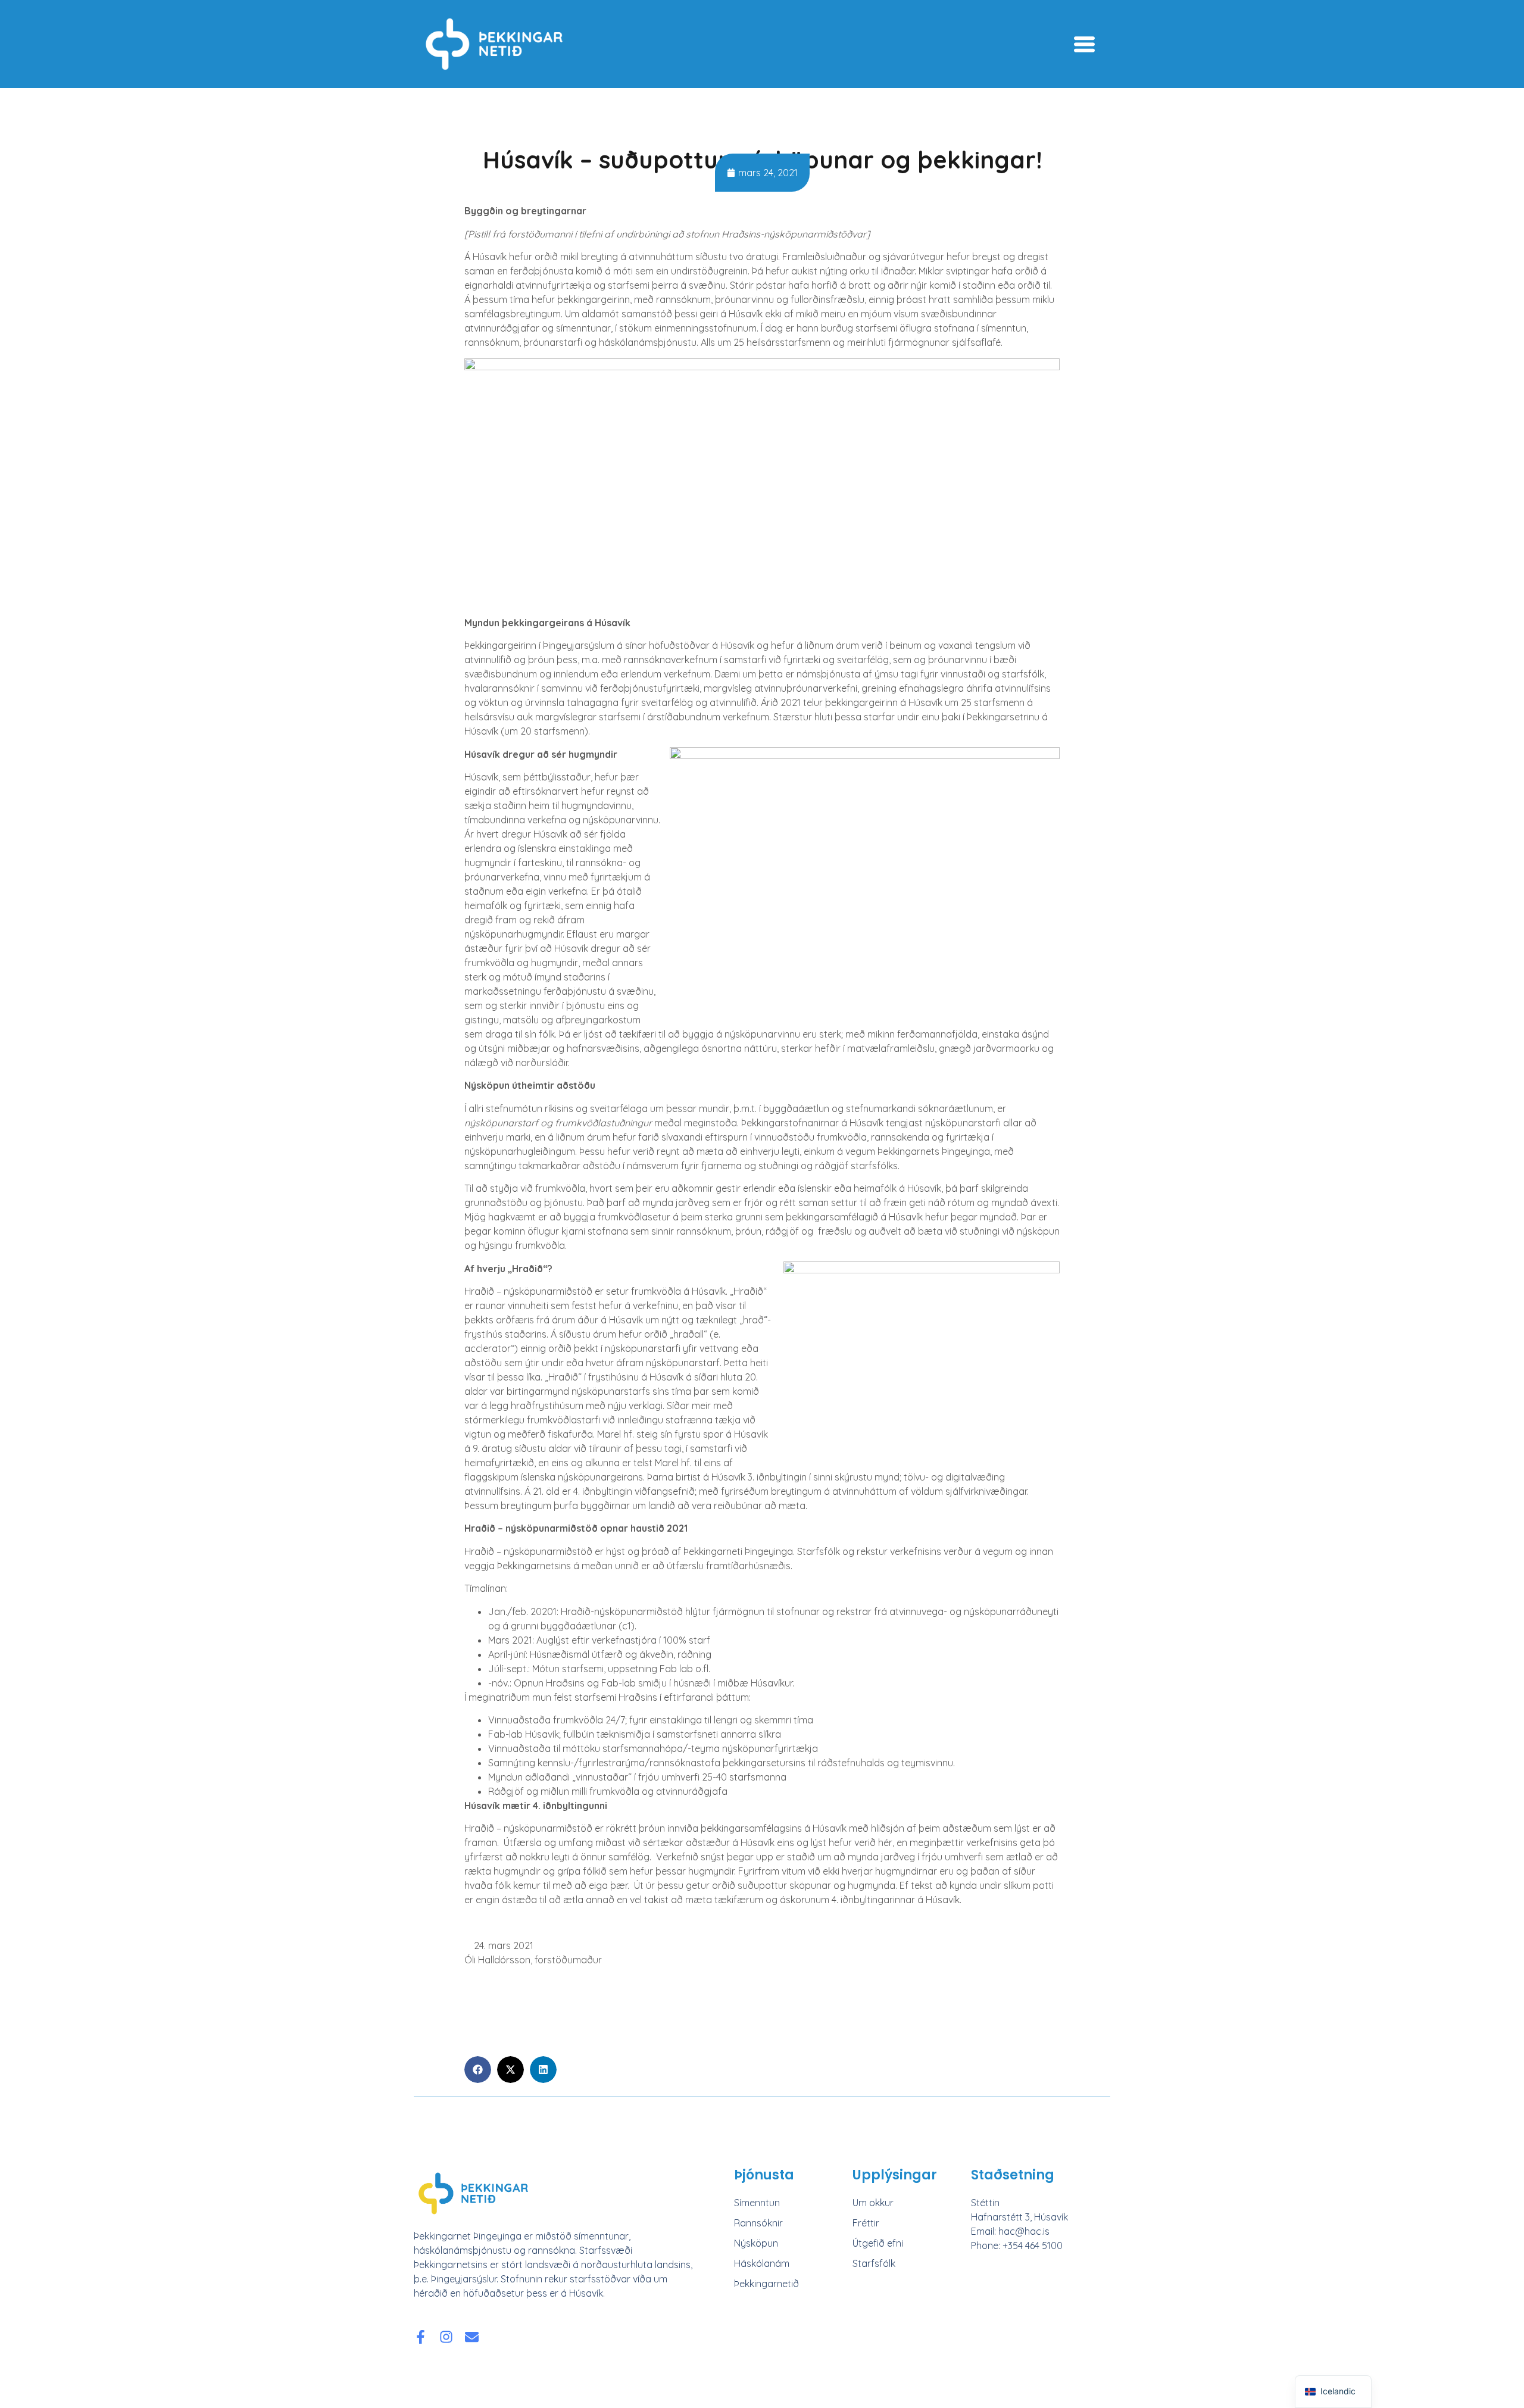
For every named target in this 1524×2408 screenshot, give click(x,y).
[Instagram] (446, 2337)
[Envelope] (472, 2337)
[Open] (1084, 44)
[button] (478, 2070)
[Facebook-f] (421, 2337)
